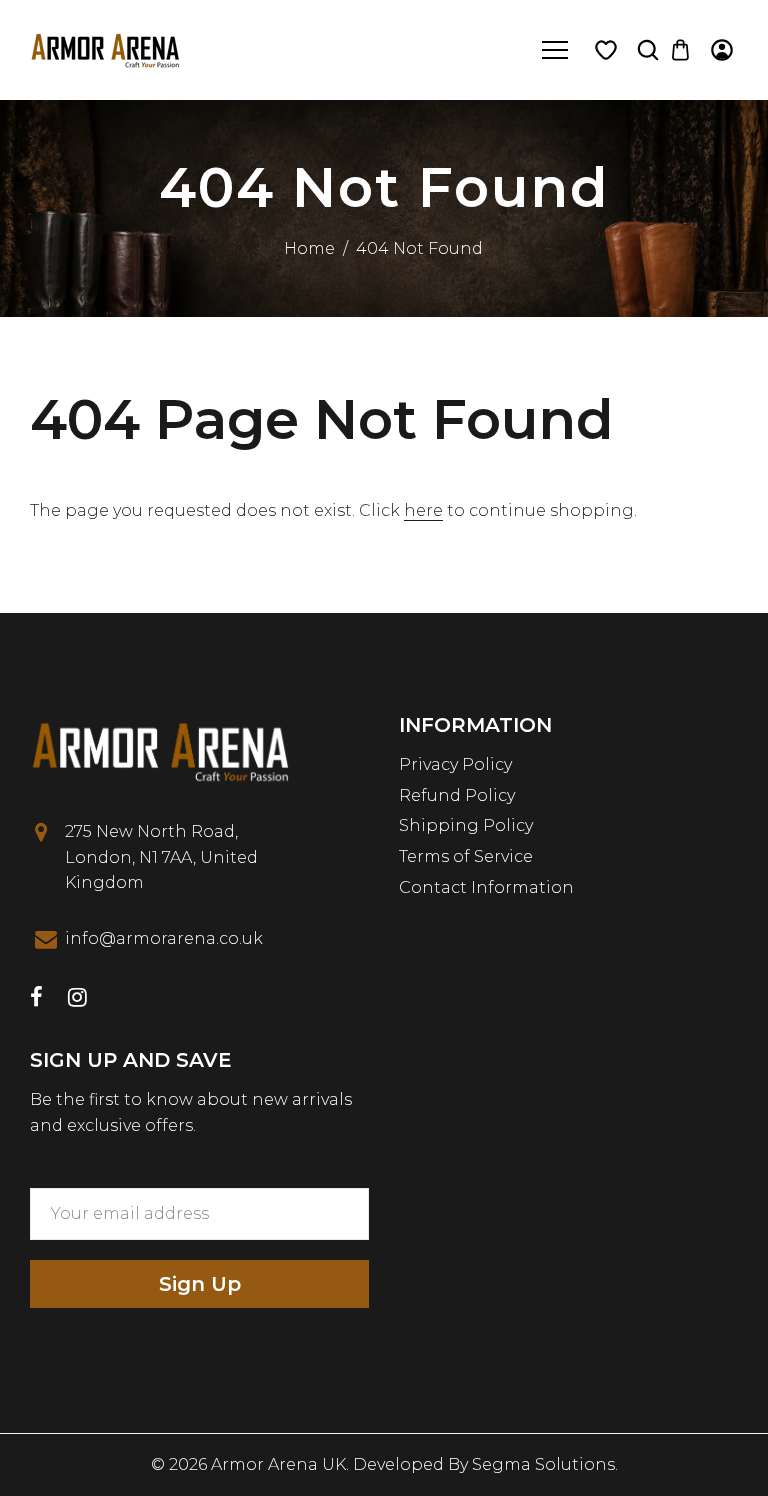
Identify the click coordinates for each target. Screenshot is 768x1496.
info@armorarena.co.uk (164, 938)
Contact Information (486, 887)
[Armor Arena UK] (105, 48)
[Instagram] (77, 999)
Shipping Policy (466, 825)
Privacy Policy (455, 764)
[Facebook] (36, 999)
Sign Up (200, 1284)
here (423, 510)
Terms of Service (466, 856)
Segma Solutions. (545, 1464)
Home (309, 248)
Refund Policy (457, 795)
